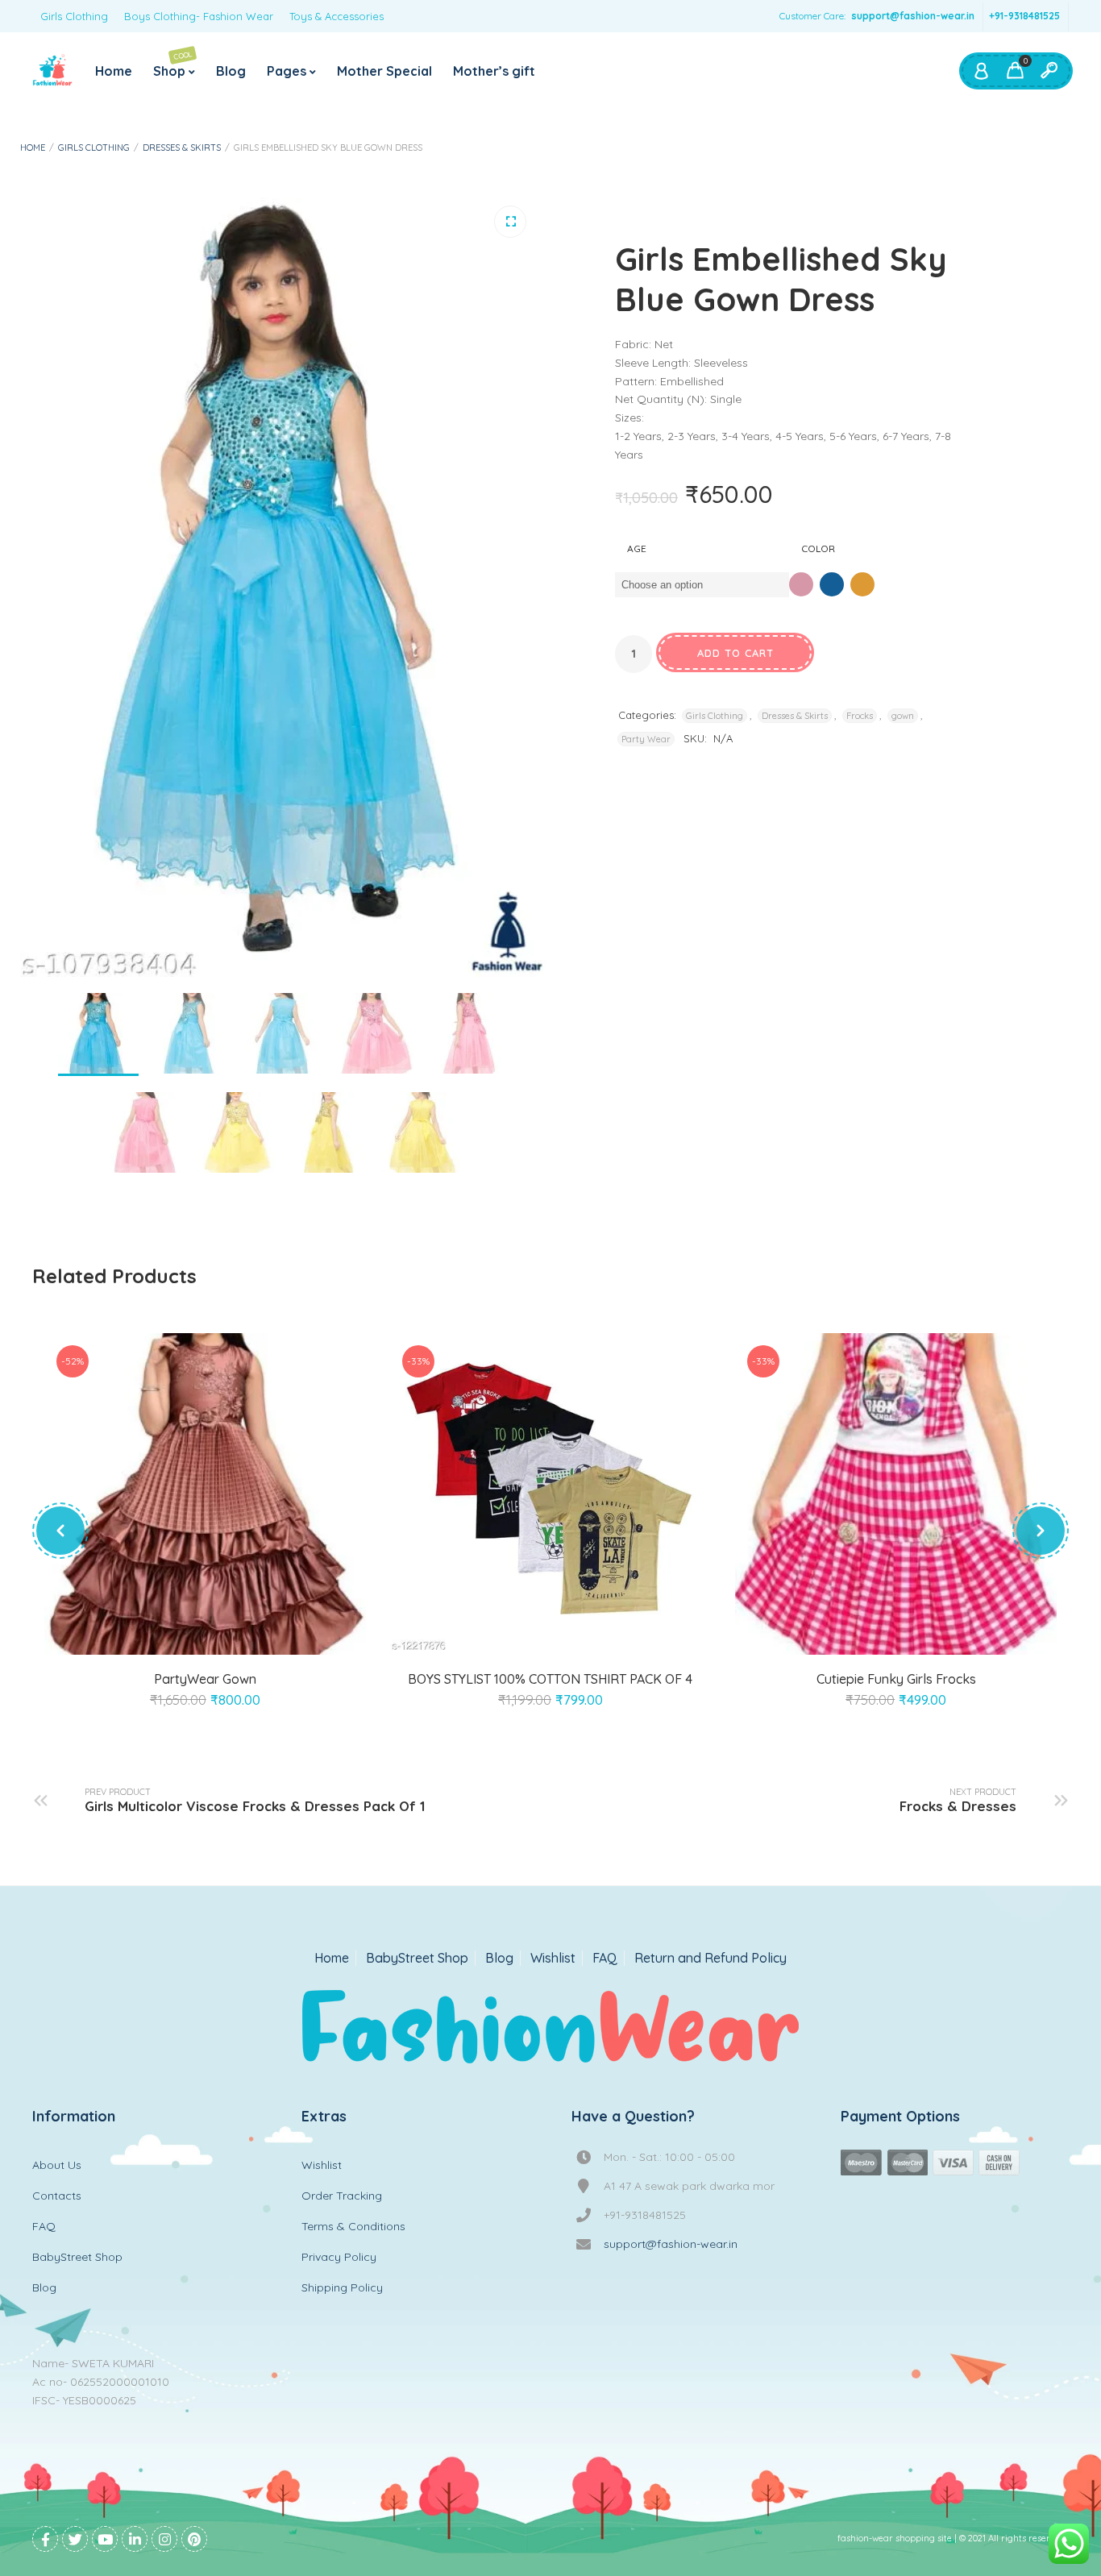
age (637, 548)
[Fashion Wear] (52, 71)
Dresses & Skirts (182, 147)
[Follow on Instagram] (164, 2539)
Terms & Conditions (353, 2226)
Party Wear (646, 739)
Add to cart (735, 653)
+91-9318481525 (1024, 16)
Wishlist (553, 1958)
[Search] (1049, 71)
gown (903, 716)
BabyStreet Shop (417, 1958)
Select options (186, 1635)
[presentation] (60, 1531)
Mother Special (384, 71)
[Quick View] (223, 1635)
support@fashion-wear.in (913, 16)
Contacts (57, 2196)
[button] (510, 222)
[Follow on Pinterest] (194, 2539)
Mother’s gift (494, 71)
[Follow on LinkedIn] (135, 2539)
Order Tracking (342, 2196)
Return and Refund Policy (710, 1958)
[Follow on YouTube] (105, 2539)
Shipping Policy (342, 2287)
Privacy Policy (339, 2257)
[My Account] (981, 71)
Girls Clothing (74, 16)
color (818, 548)
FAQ (605, 1958)
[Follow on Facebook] (45, 2539)
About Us (57, 2165)
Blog (231, 71)
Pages (287, 71)
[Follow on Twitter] (75, 2539)
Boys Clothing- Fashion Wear (199, 16)
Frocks (860, 716)
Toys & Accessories (337, 16)
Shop (173, 64)
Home (114, 71)
